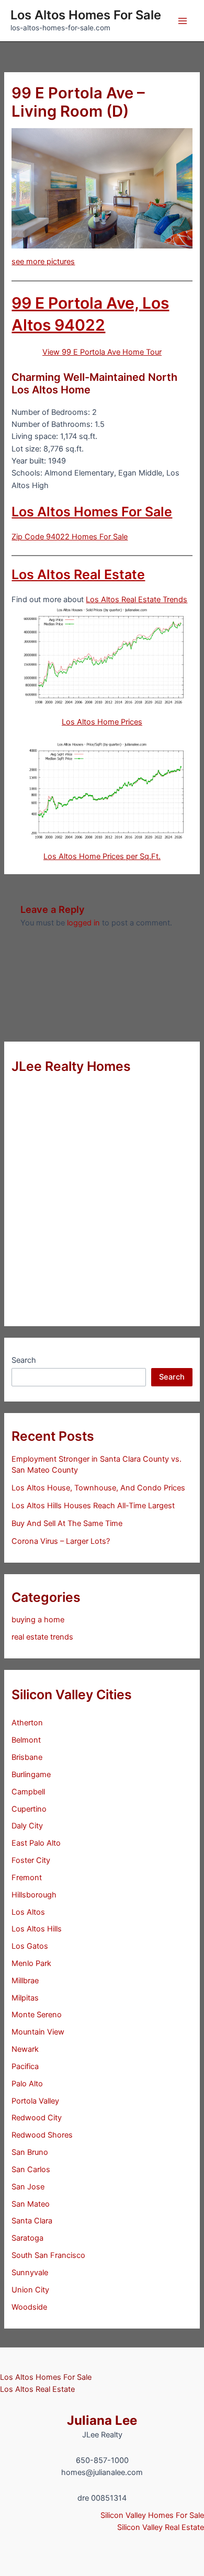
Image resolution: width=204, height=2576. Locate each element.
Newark (25, 2049)
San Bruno (30, 2152)
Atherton (27, 1723)
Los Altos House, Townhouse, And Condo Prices (98, 1488)
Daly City (27, 1826)
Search (24, 1360)
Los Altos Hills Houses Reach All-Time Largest (93, 1506)
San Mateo (31, 2204)
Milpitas (25, 1998)
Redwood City (37, 2118)
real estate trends (42, 1637)
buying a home (38, 1620)
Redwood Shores (42, 2135)
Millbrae (25, 1981)
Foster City (31, 1860)
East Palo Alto (36, 1843)
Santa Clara (32, 2221)
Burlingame (31, 1775)
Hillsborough (34, 1895)
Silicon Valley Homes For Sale (152, 2515)
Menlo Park (31, 1963)
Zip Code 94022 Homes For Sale (70, 537)
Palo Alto (27, 2084)
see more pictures (43, 262)
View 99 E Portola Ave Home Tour (102, 352)
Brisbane (27, 1757)
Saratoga (27, 2238)
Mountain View (38, 2032)
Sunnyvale (30, 2273)
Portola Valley (35, 2101)
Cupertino (29, 1809)
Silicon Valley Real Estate (161, 2527)
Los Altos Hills (37, 1929)
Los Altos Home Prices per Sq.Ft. (102, 856)
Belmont (26, 1740)
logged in (83, 923)
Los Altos (28, 1912)
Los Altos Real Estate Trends (137, 600)
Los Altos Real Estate (78, 574)
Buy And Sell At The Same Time (67, 1523)
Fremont (27, 1878)
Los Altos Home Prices (102, 722)
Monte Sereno (37, 2015)
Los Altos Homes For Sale (86, 15)
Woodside (29, 2307)
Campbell (28, 1792)
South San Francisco (48, 2255)
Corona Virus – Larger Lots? (61, 1541)
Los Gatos (30, 1946)
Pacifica (25, 2066)
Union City (30, 2290)
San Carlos (31, 2170)
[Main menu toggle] (183, 21)
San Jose (28, 2187)
